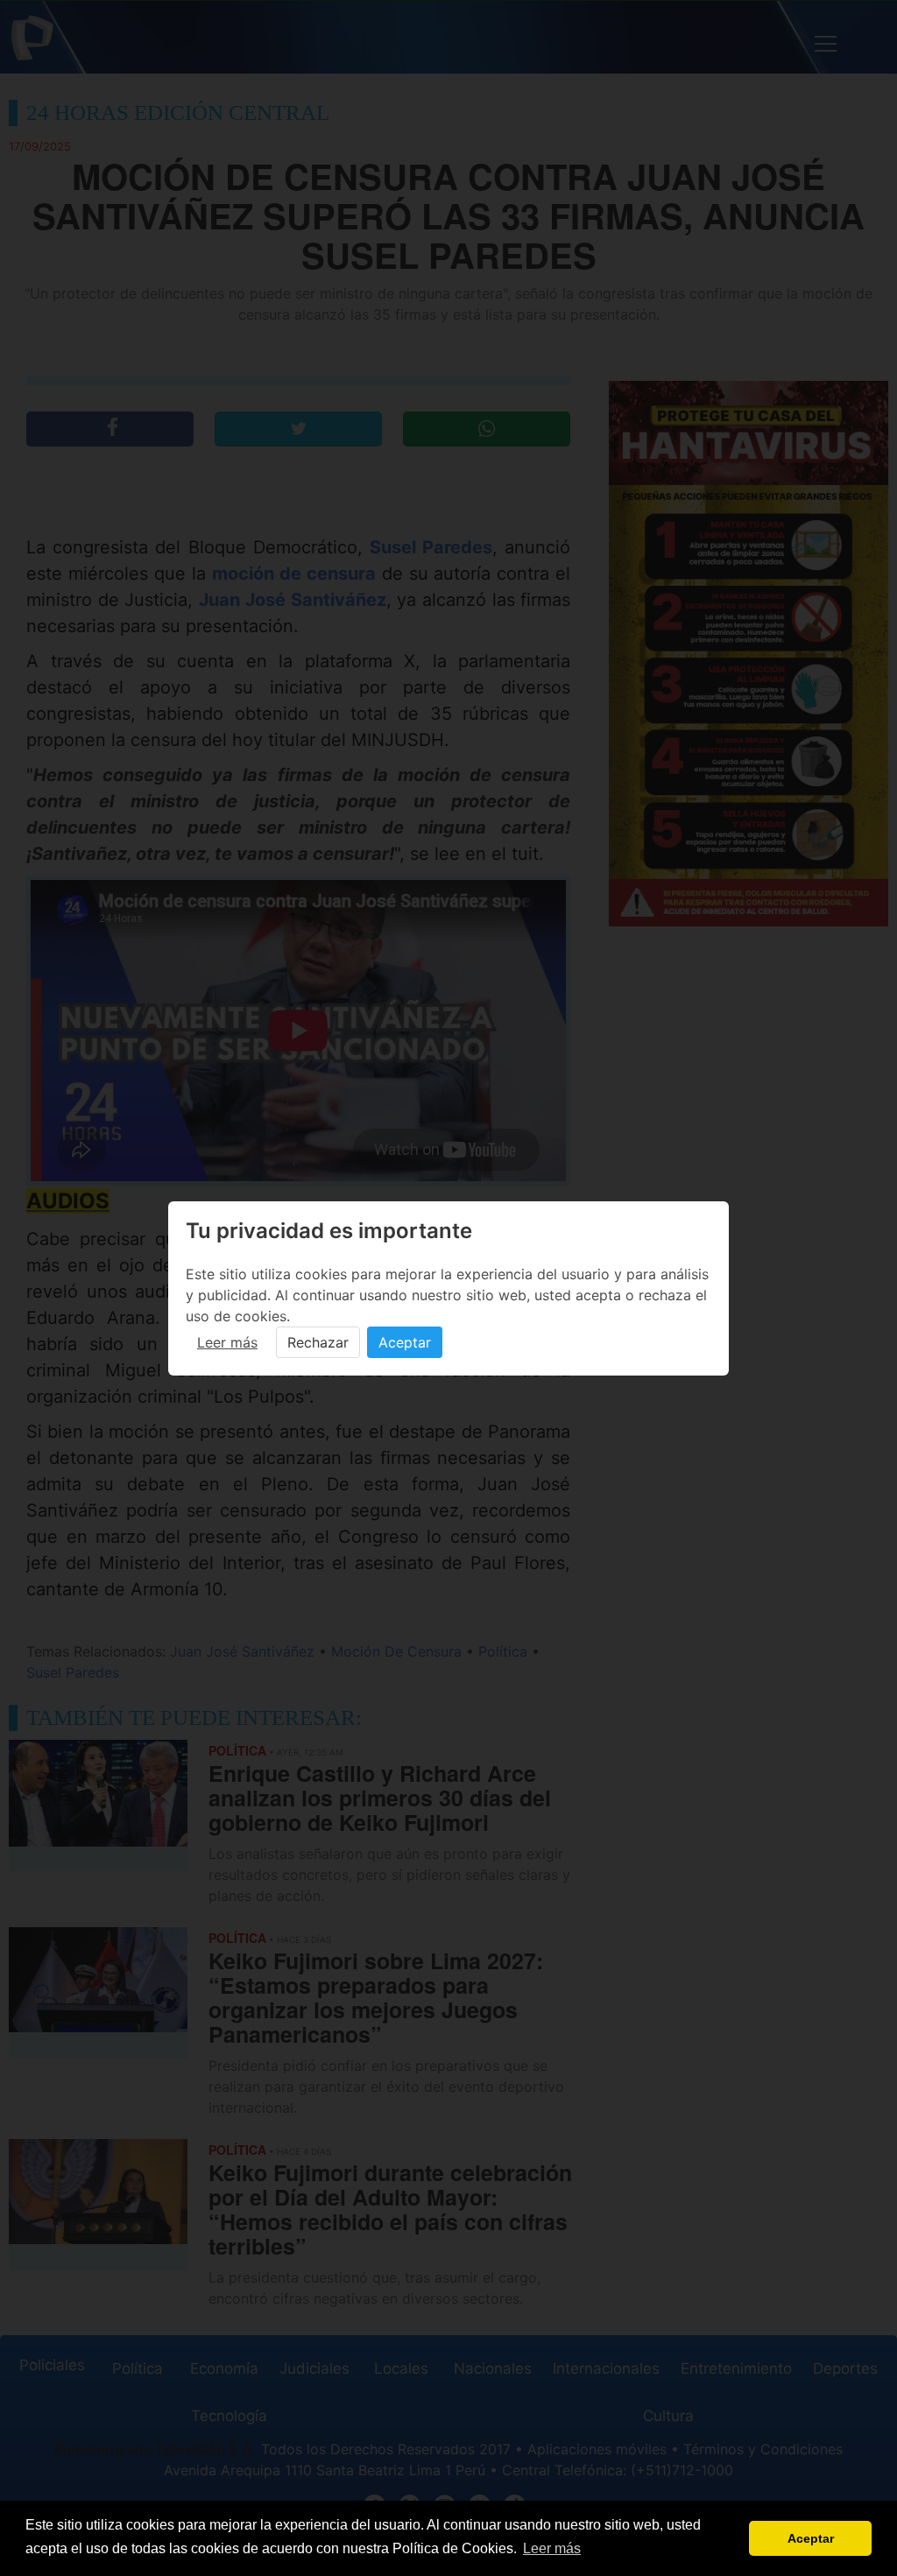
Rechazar (318, 1342)
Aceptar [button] (811, 2538)
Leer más (227, 1342)
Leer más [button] (552, 2548)
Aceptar (405, 1342)
